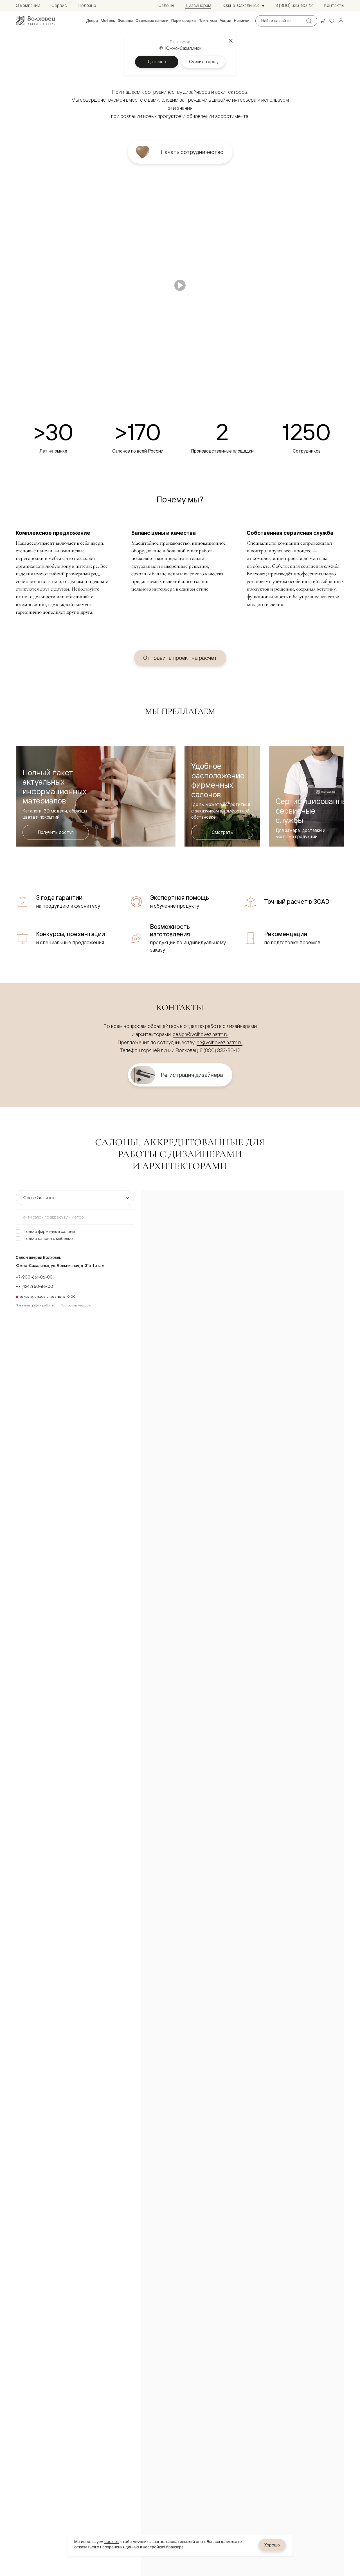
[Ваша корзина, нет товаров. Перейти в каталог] (323, 21)
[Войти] (341, 21)
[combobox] (75, 1217)
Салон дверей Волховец (39, 1257)
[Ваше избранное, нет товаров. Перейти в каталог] (332, 21)
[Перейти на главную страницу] (35, 21)
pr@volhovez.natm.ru (220, 1042)
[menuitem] (92, 21)
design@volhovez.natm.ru (201, 1034)
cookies (112, 2542)
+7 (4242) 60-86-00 (34, 1286)
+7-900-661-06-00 (34, 1277)
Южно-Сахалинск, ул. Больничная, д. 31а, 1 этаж (60, 1266)
